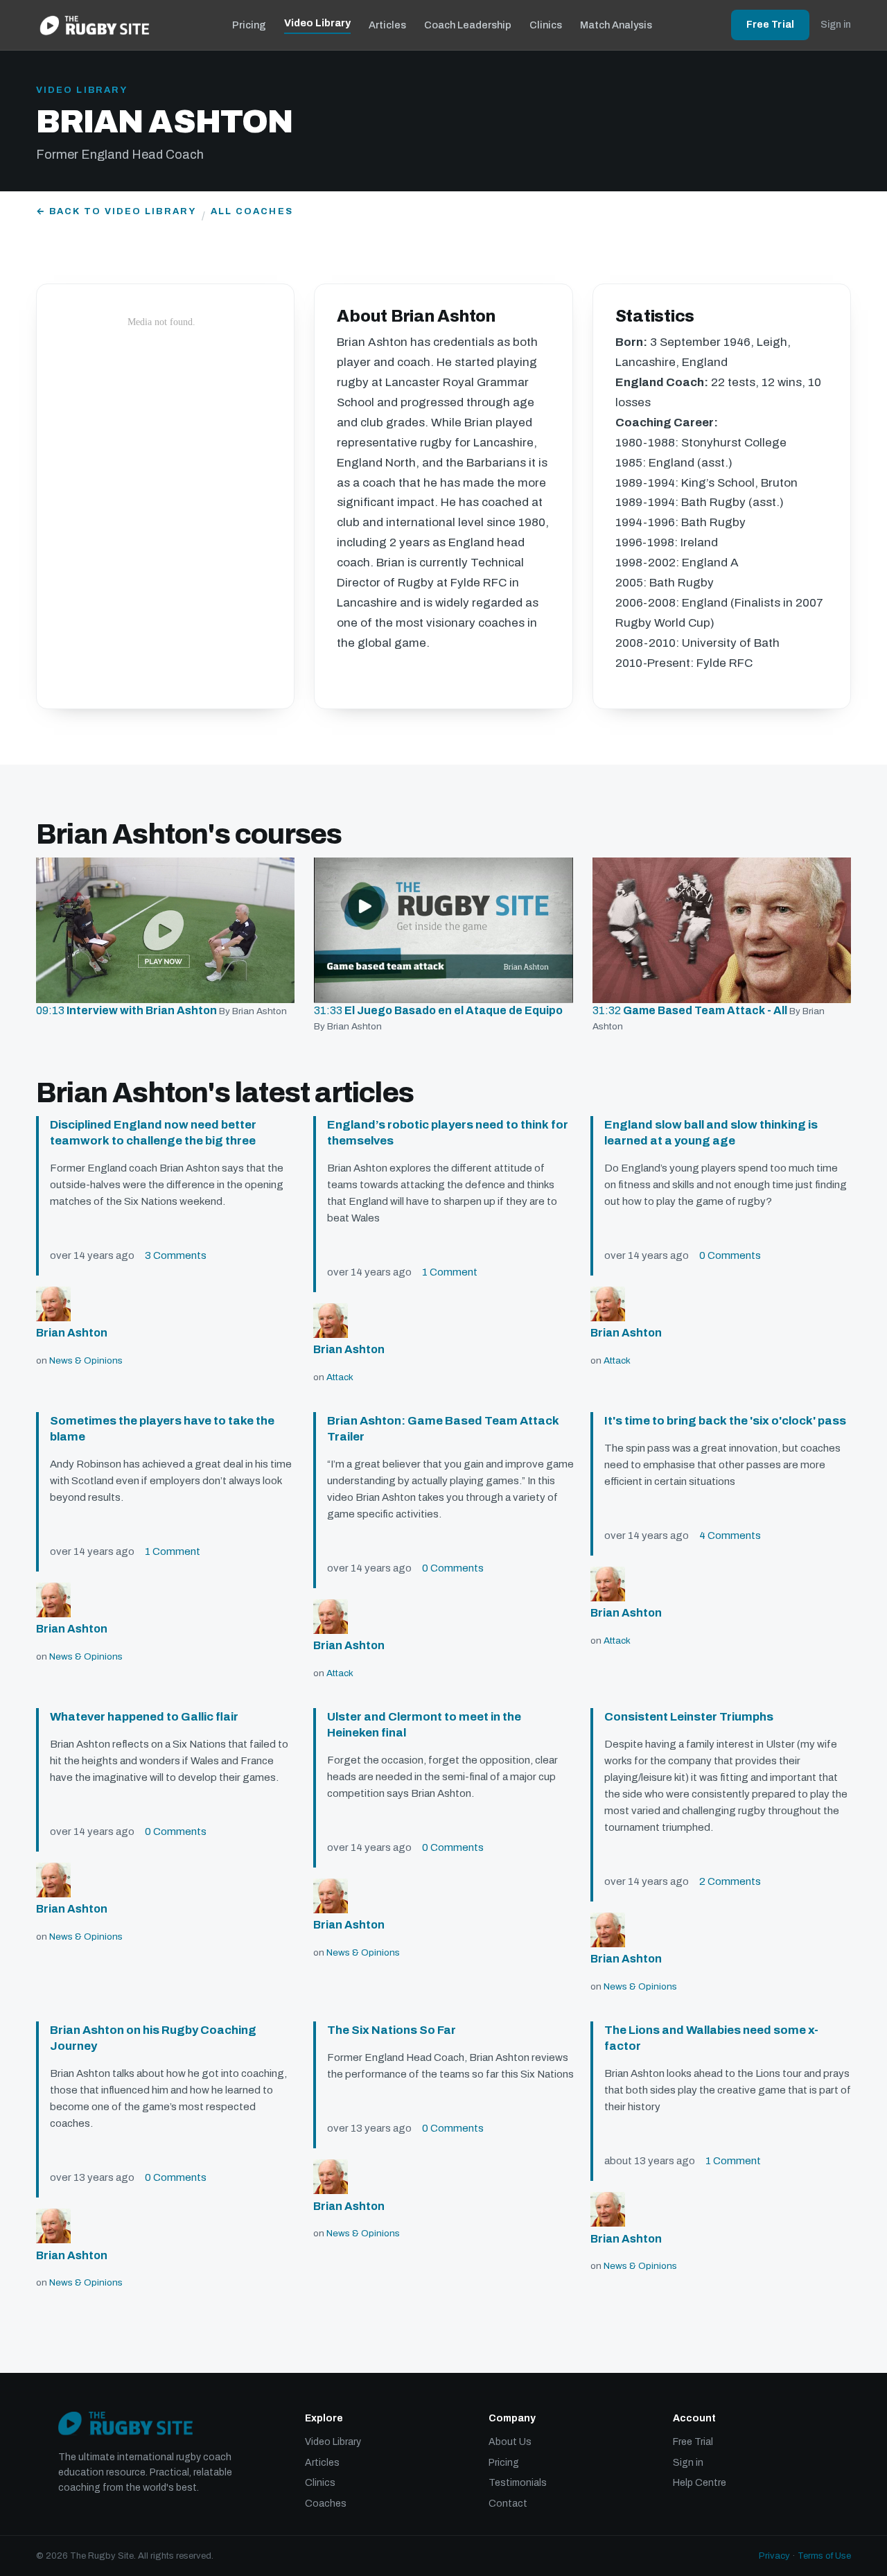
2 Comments (730, 1881)
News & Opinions (86, 1360)
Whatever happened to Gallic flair (144, 1717)
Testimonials (518, 2483)
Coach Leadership (468, 25)
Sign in (836, 25)
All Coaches (252, 211)
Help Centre (700, 2483)
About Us (510, 2442)
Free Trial (770, 25)
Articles (387, 25)
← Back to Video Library (116, 211)
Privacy (774, 2556)
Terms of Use (824, 2556)
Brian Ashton (72, 1333)
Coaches (326, 2504)
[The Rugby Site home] (95, 25)
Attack (340, 1377)
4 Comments (730, 1535)
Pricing (249, 25)
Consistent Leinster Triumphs (689, 1717)
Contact (508, 2504)
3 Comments (176, 1255)
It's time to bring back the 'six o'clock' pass (725, 1421)
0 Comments (730, 1255)
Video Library (317, 23)
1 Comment (450, 1272)
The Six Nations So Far (392, 2030)
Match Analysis (616, 25)
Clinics (546, 25)
